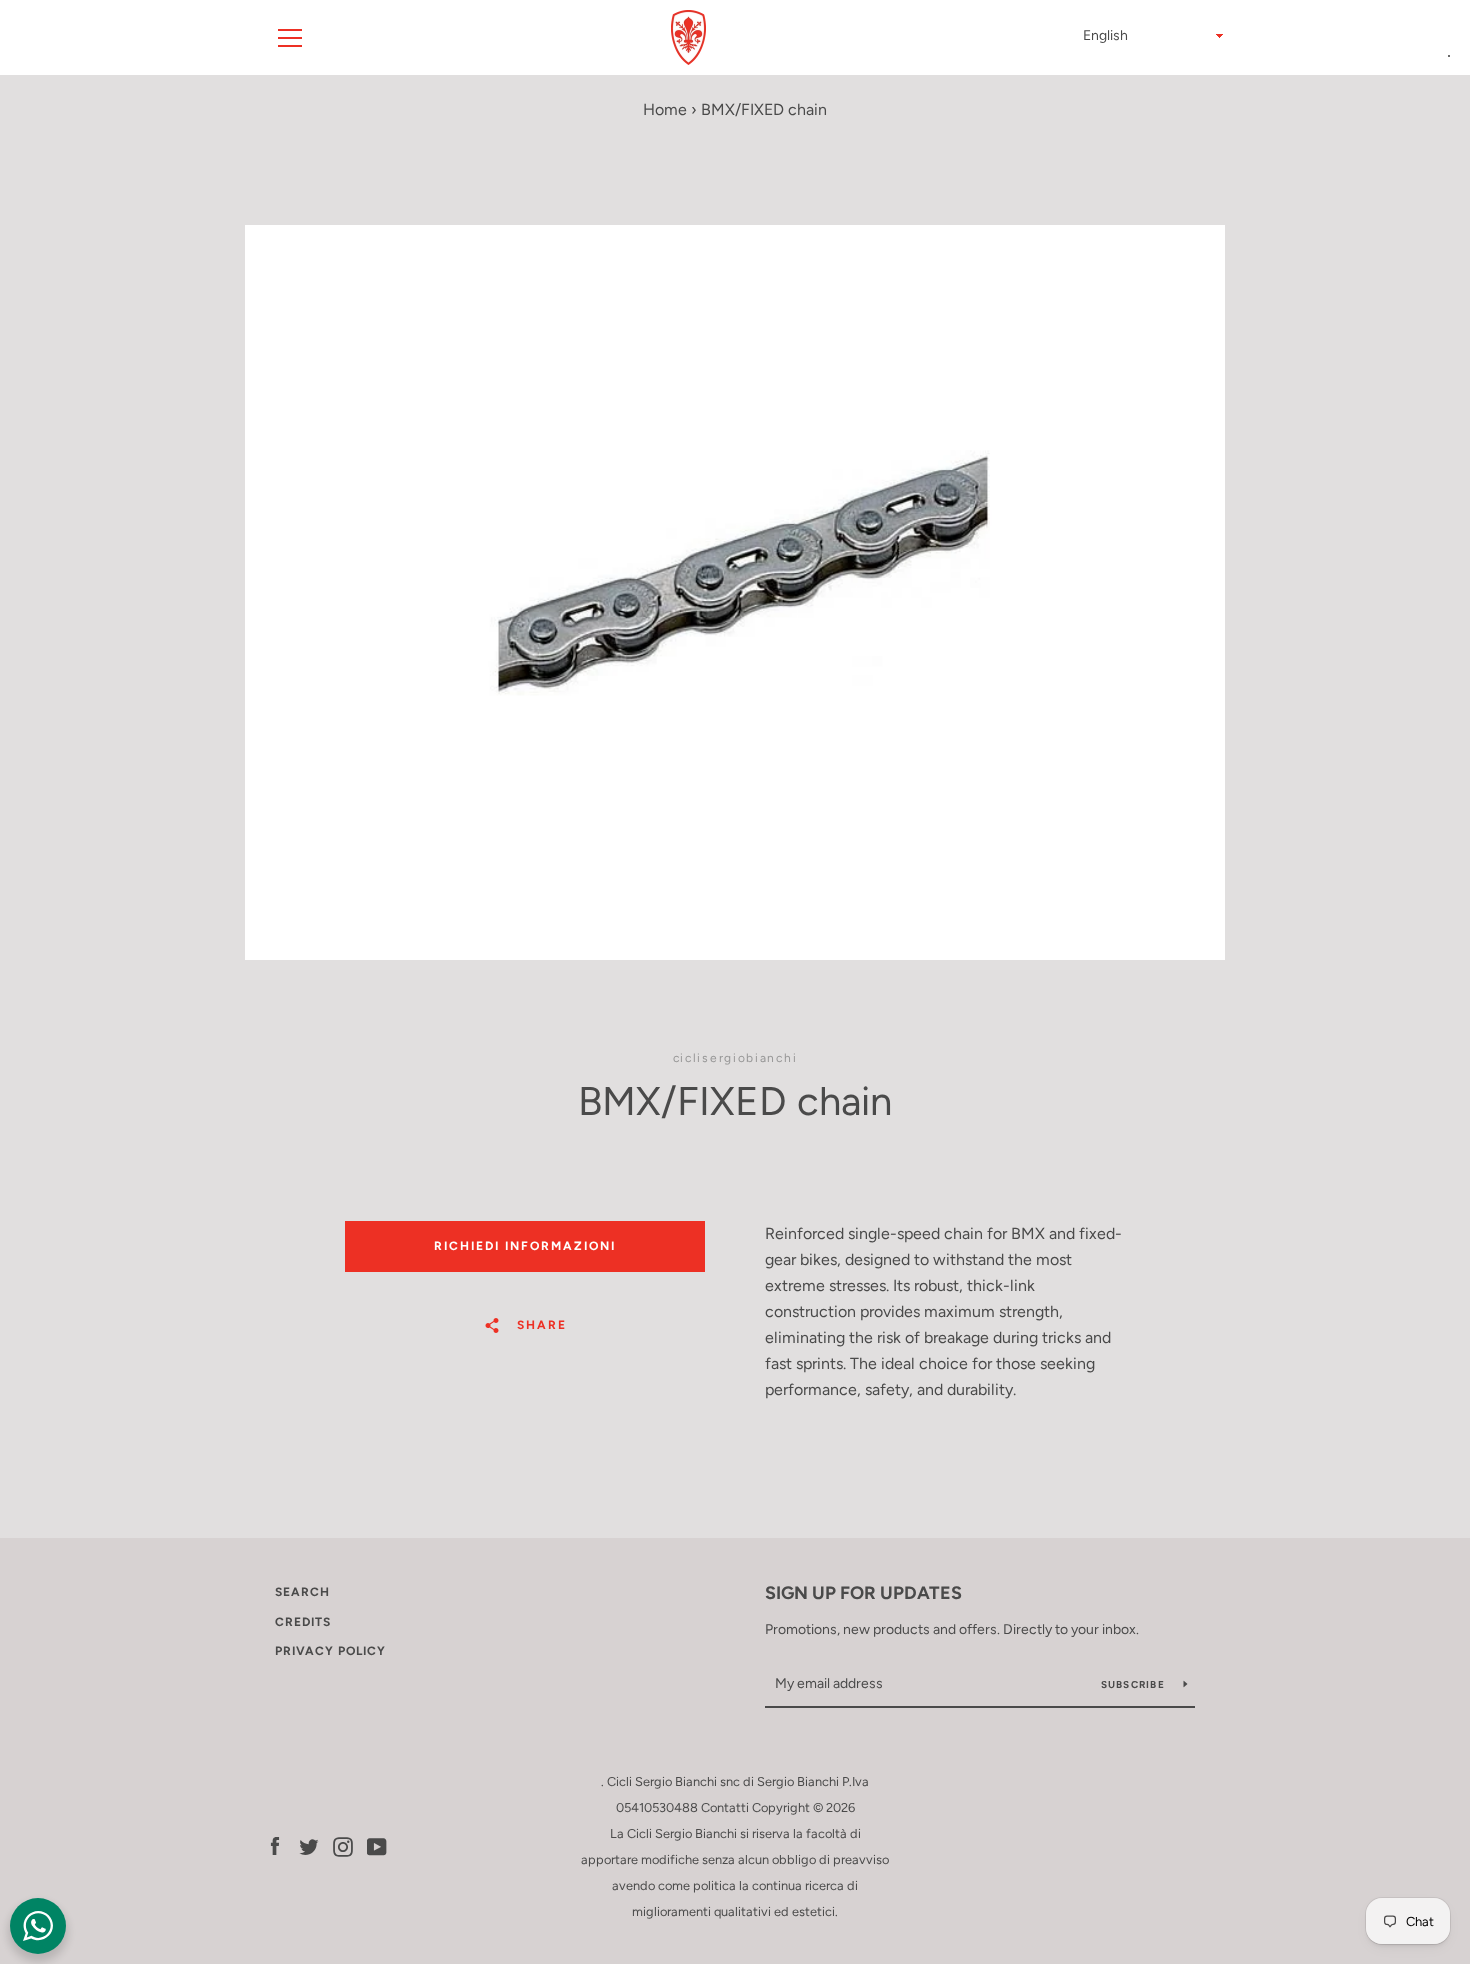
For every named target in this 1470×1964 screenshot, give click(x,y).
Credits (303, 1622)
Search (302, 1592)
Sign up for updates (863, 1593)
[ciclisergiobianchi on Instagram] (343, 1845)
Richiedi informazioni (525, 1246)
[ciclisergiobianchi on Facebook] (275, 1845)
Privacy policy (330, 1651)
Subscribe (1135, 1684)
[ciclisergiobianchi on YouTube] (377, 1845)
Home (665, 109)
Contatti (725, 1807)
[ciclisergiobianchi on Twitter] (309, 1845)
